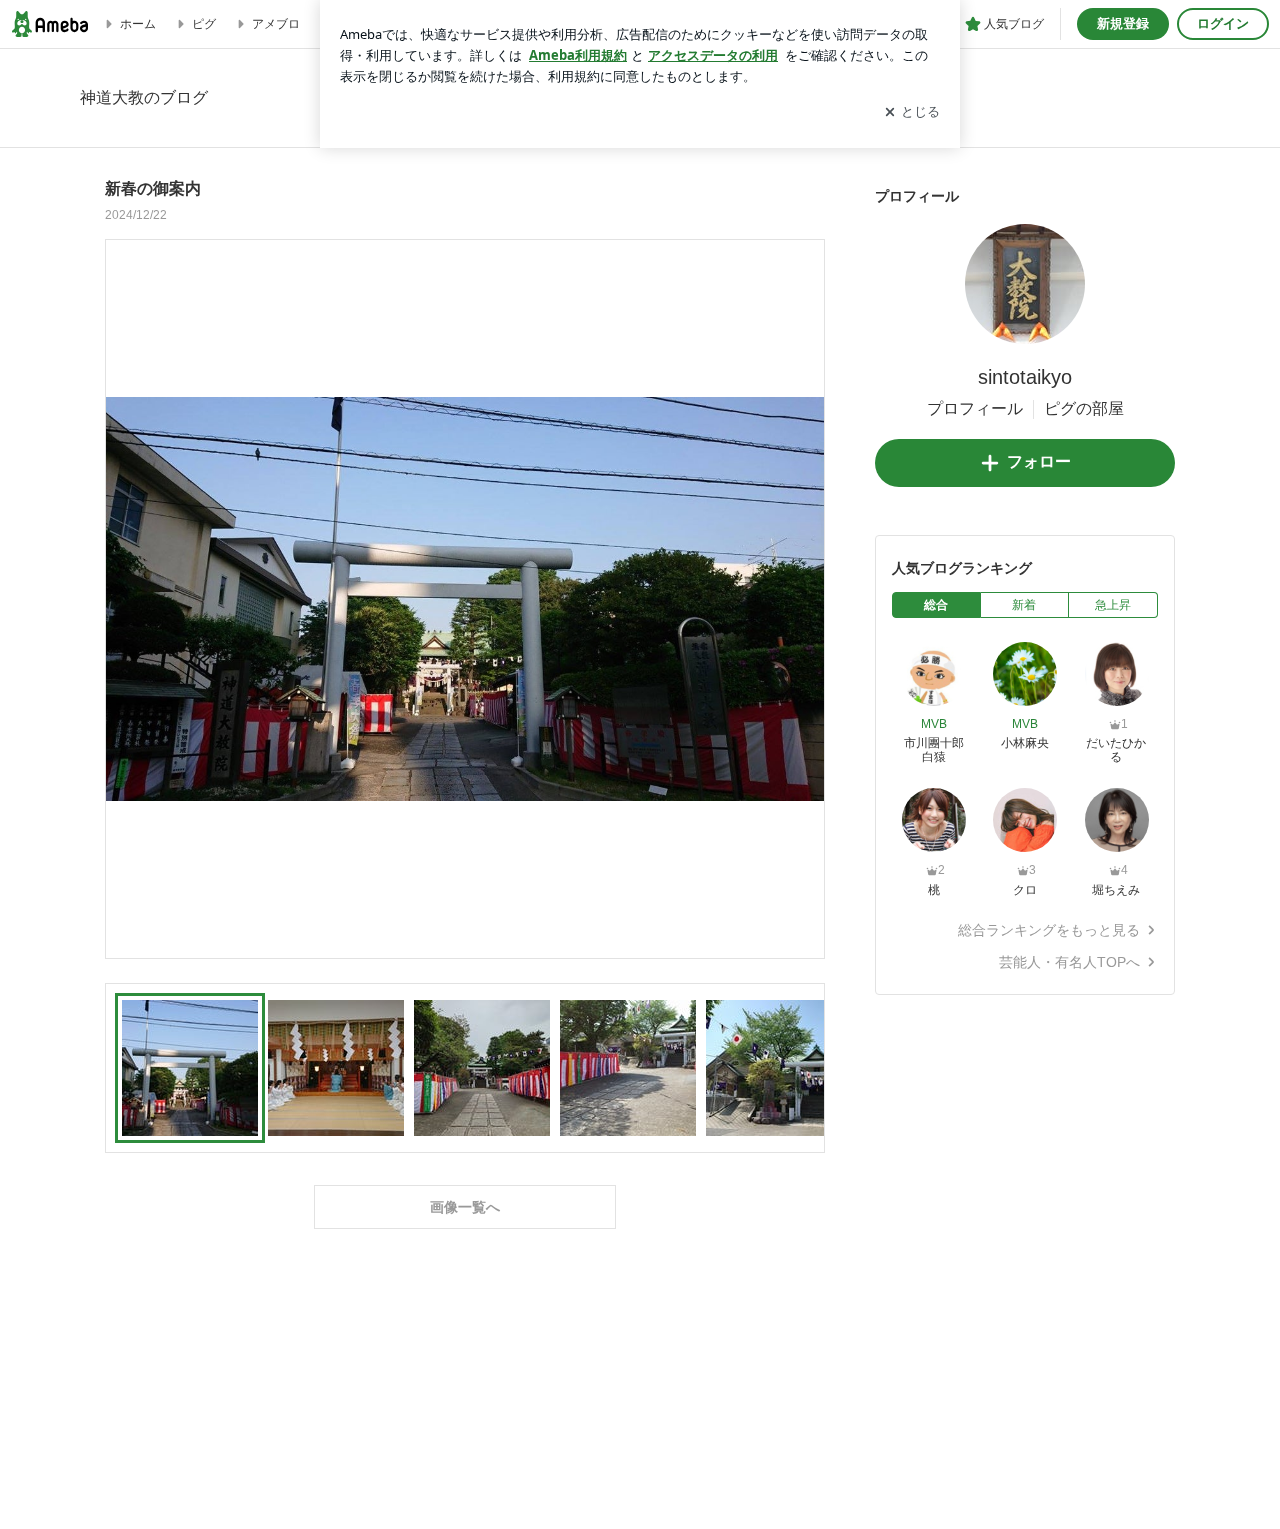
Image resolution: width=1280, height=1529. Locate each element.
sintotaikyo (1025, 377)
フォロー (1039, 461)
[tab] (936, 605)
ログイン (1223, 23)
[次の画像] (804, 598)
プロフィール (975, 408)
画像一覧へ (465, 1207)
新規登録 (1123, 23)
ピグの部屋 (1084, 408)
